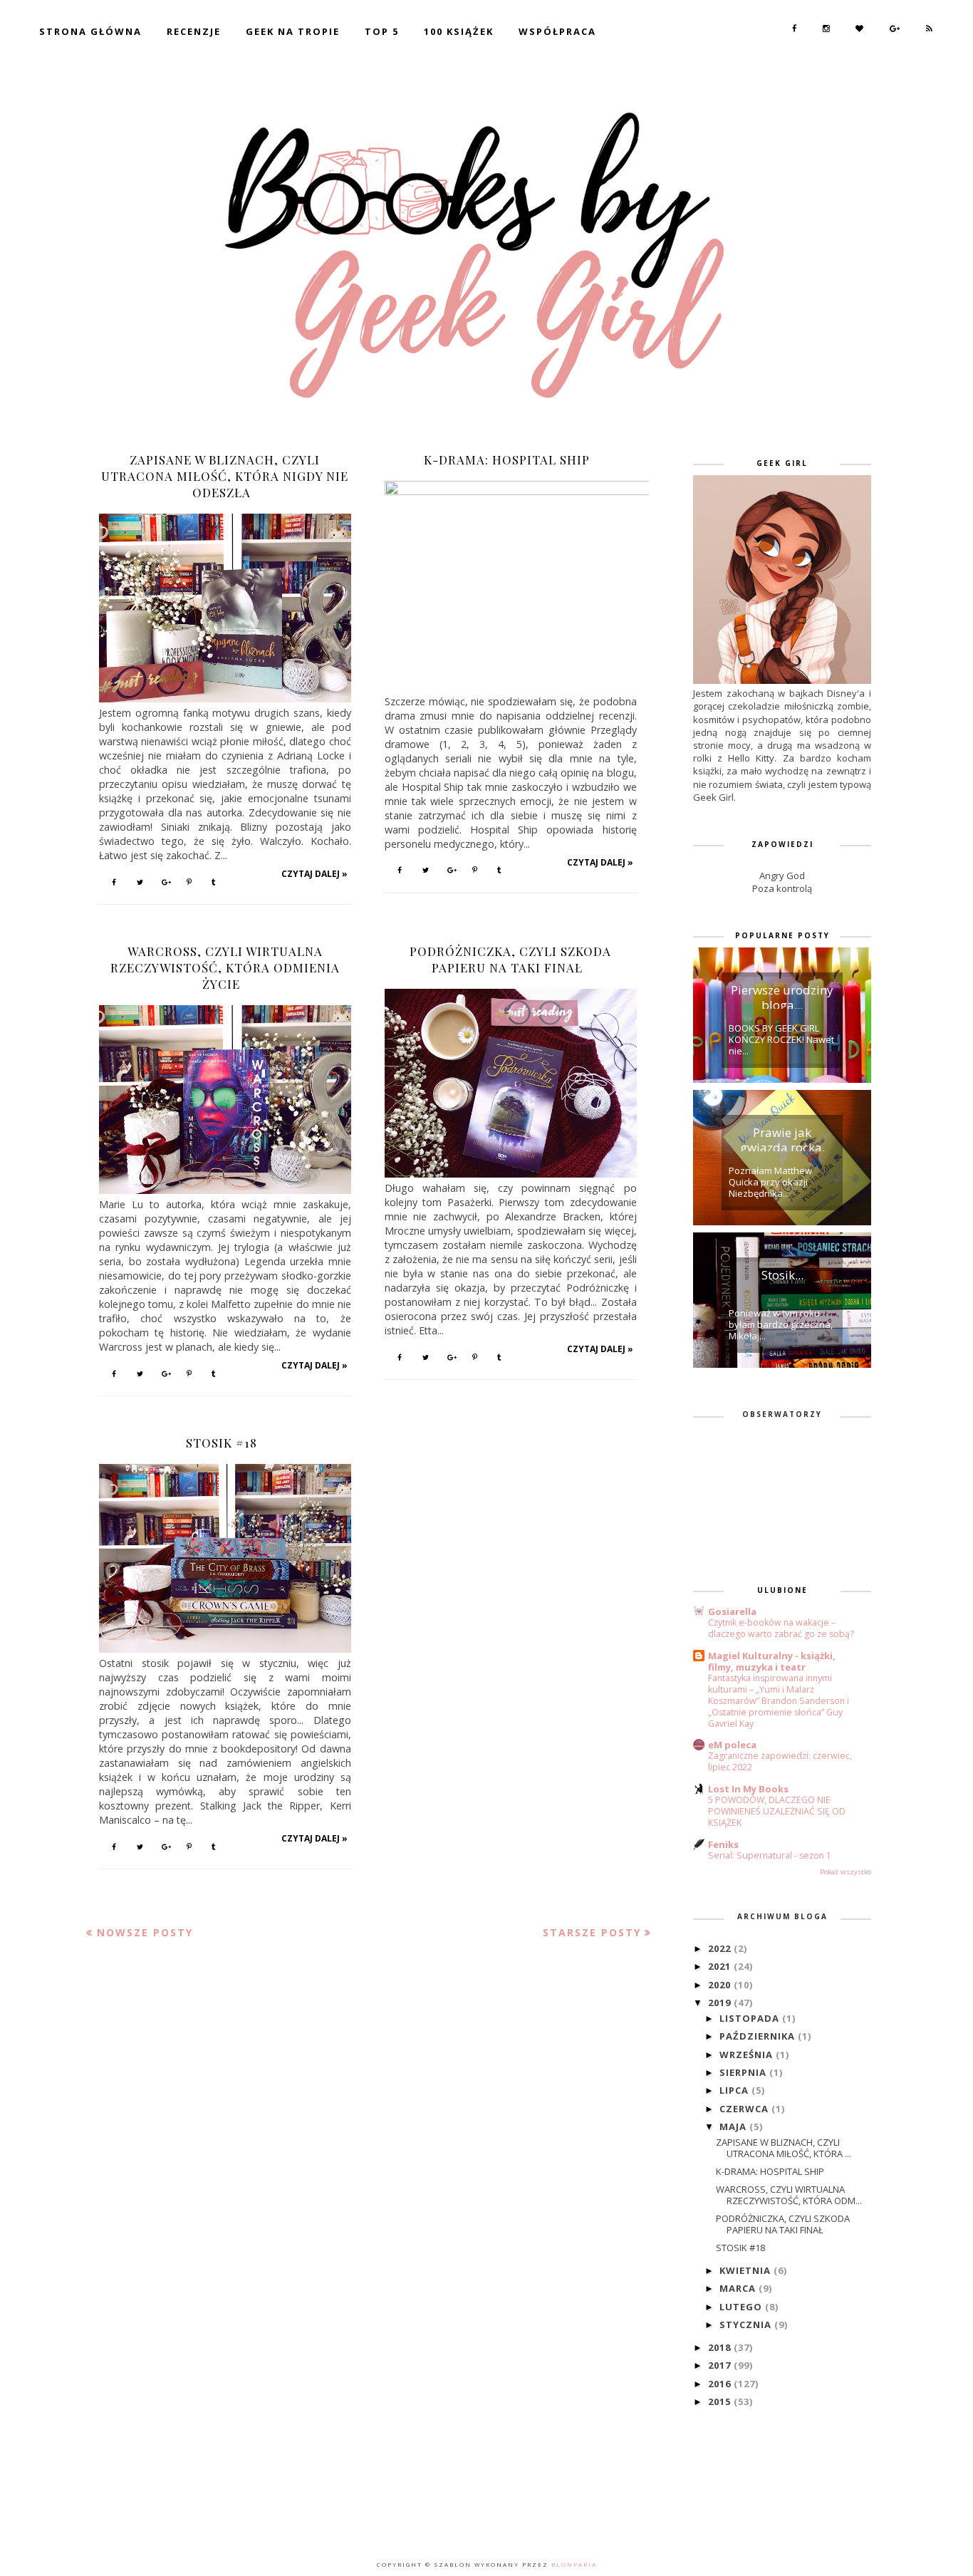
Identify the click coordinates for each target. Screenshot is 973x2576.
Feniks (723, 1844)
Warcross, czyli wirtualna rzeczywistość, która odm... (789, 2195)
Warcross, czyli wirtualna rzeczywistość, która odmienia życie (225, 967)
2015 (721, 2401)
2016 (721, 2384)
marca (739, 2288)
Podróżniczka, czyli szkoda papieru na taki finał (510, 959)
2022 (721, 1948)
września (748, 2055)
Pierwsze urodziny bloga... (782, 995)
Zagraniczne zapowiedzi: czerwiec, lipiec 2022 (780, 1761)
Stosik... (782, 1275)
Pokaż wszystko (845, 1872)
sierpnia (744, 2072)
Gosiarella (732, 1611)
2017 (721, 2365)
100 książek (459, 31)
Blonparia (573, 2564)
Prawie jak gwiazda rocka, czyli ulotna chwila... (782, 1138)
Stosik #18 (222, 1443)
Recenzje (194, 31)
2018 (721, 2347)
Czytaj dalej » (314, 874)
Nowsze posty (145, 1932)
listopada (751, 2018)
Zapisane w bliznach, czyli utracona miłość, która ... (784, 2148)
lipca (735, 2090)
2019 (721, 2003)
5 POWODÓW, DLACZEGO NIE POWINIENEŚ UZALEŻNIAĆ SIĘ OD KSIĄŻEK (777, 1811)
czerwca (745, 2109)
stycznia (747, 2325)
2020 (721, 1985)
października (759, 2036)
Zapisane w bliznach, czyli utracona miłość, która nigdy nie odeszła (225, 476)
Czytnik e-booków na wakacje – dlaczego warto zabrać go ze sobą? (781, 1628)
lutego (742, 2307)
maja (734, 2126)
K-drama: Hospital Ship (507, 459)
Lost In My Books (748, 1789)
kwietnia (746, 2270)
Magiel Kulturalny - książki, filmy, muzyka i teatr (772, 1661)
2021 (721, 1966)
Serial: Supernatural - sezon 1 (770, 1855)
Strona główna (90, 31)
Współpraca (557, 31)
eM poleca (732, 1745)
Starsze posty (592, 1932)
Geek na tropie (293, 31)
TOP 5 (382, 31)
